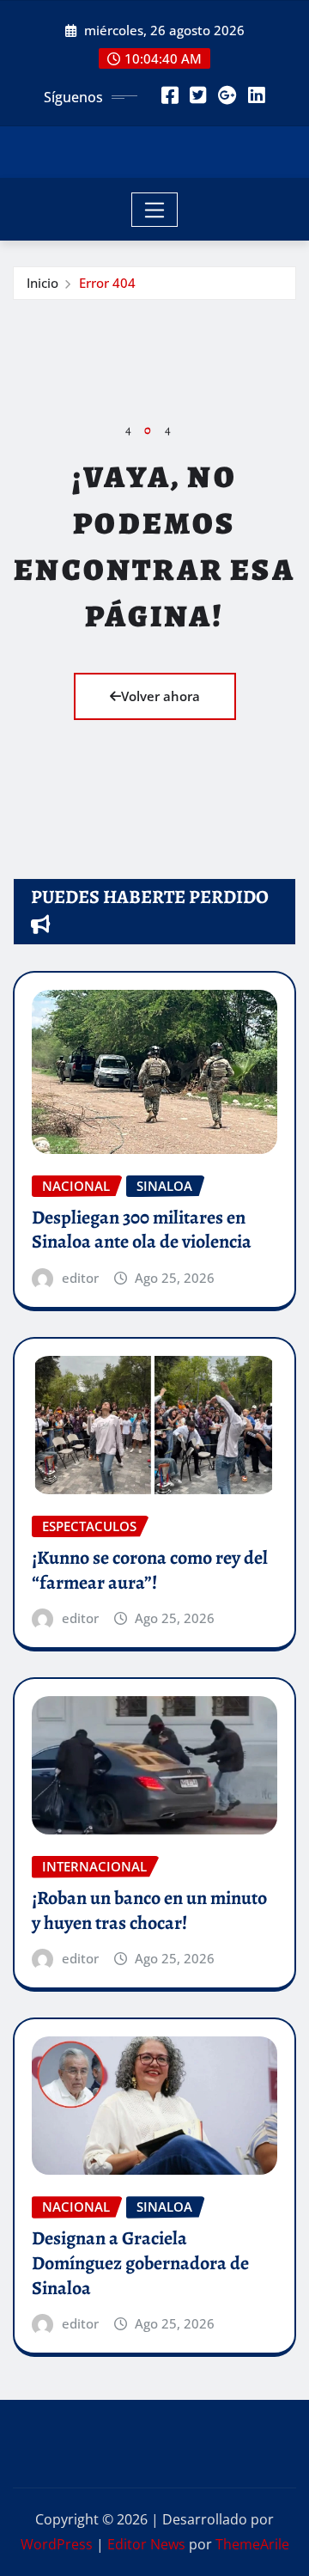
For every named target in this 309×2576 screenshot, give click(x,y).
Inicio (42, 283)
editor (80, 1278)
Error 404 (107, 283)
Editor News (146, 2544)
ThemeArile (252, 2544)
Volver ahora (161, 696)
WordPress (57, 2544)
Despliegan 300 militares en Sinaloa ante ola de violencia (142, 1230)
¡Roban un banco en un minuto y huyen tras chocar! (149, 1911)
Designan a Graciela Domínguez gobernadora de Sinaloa (140, 2263)
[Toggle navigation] (155, 210)
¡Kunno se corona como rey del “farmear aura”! (150, 1570)
